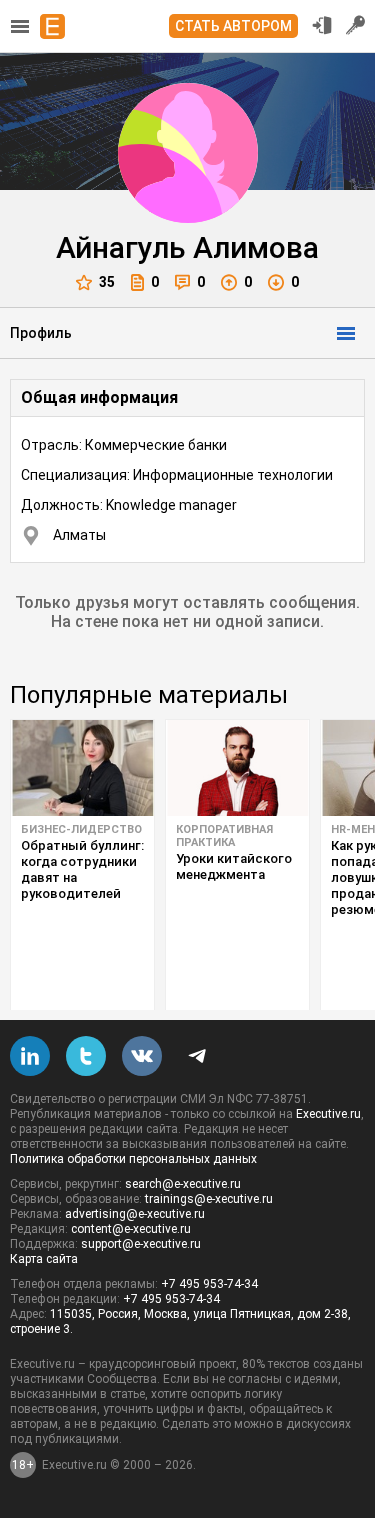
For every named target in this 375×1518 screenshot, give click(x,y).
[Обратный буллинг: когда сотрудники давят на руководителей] (82, 768)
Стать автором (233, 26)
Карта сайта (44, 1259)
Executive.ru (328, 1114)
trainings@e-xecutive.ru (209, 1199)
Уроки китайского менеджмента (234, 866)
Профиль (41, 333)
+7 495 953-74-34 (209, 1284)
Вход (322, 25)
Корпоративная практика (224, 836)
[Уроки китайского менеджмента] (237, 768)
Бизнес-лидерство (81, 829)
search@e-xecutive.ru (183, 1184)
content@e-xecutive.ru (131, 1229)
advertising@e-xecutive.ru (135, 1214)
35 (107, 282)
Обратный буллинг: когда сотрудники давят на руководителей (82, 869)
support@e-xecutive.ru (141, 1244)
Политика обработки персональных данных (133, 1159)
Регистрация (356, 25)
